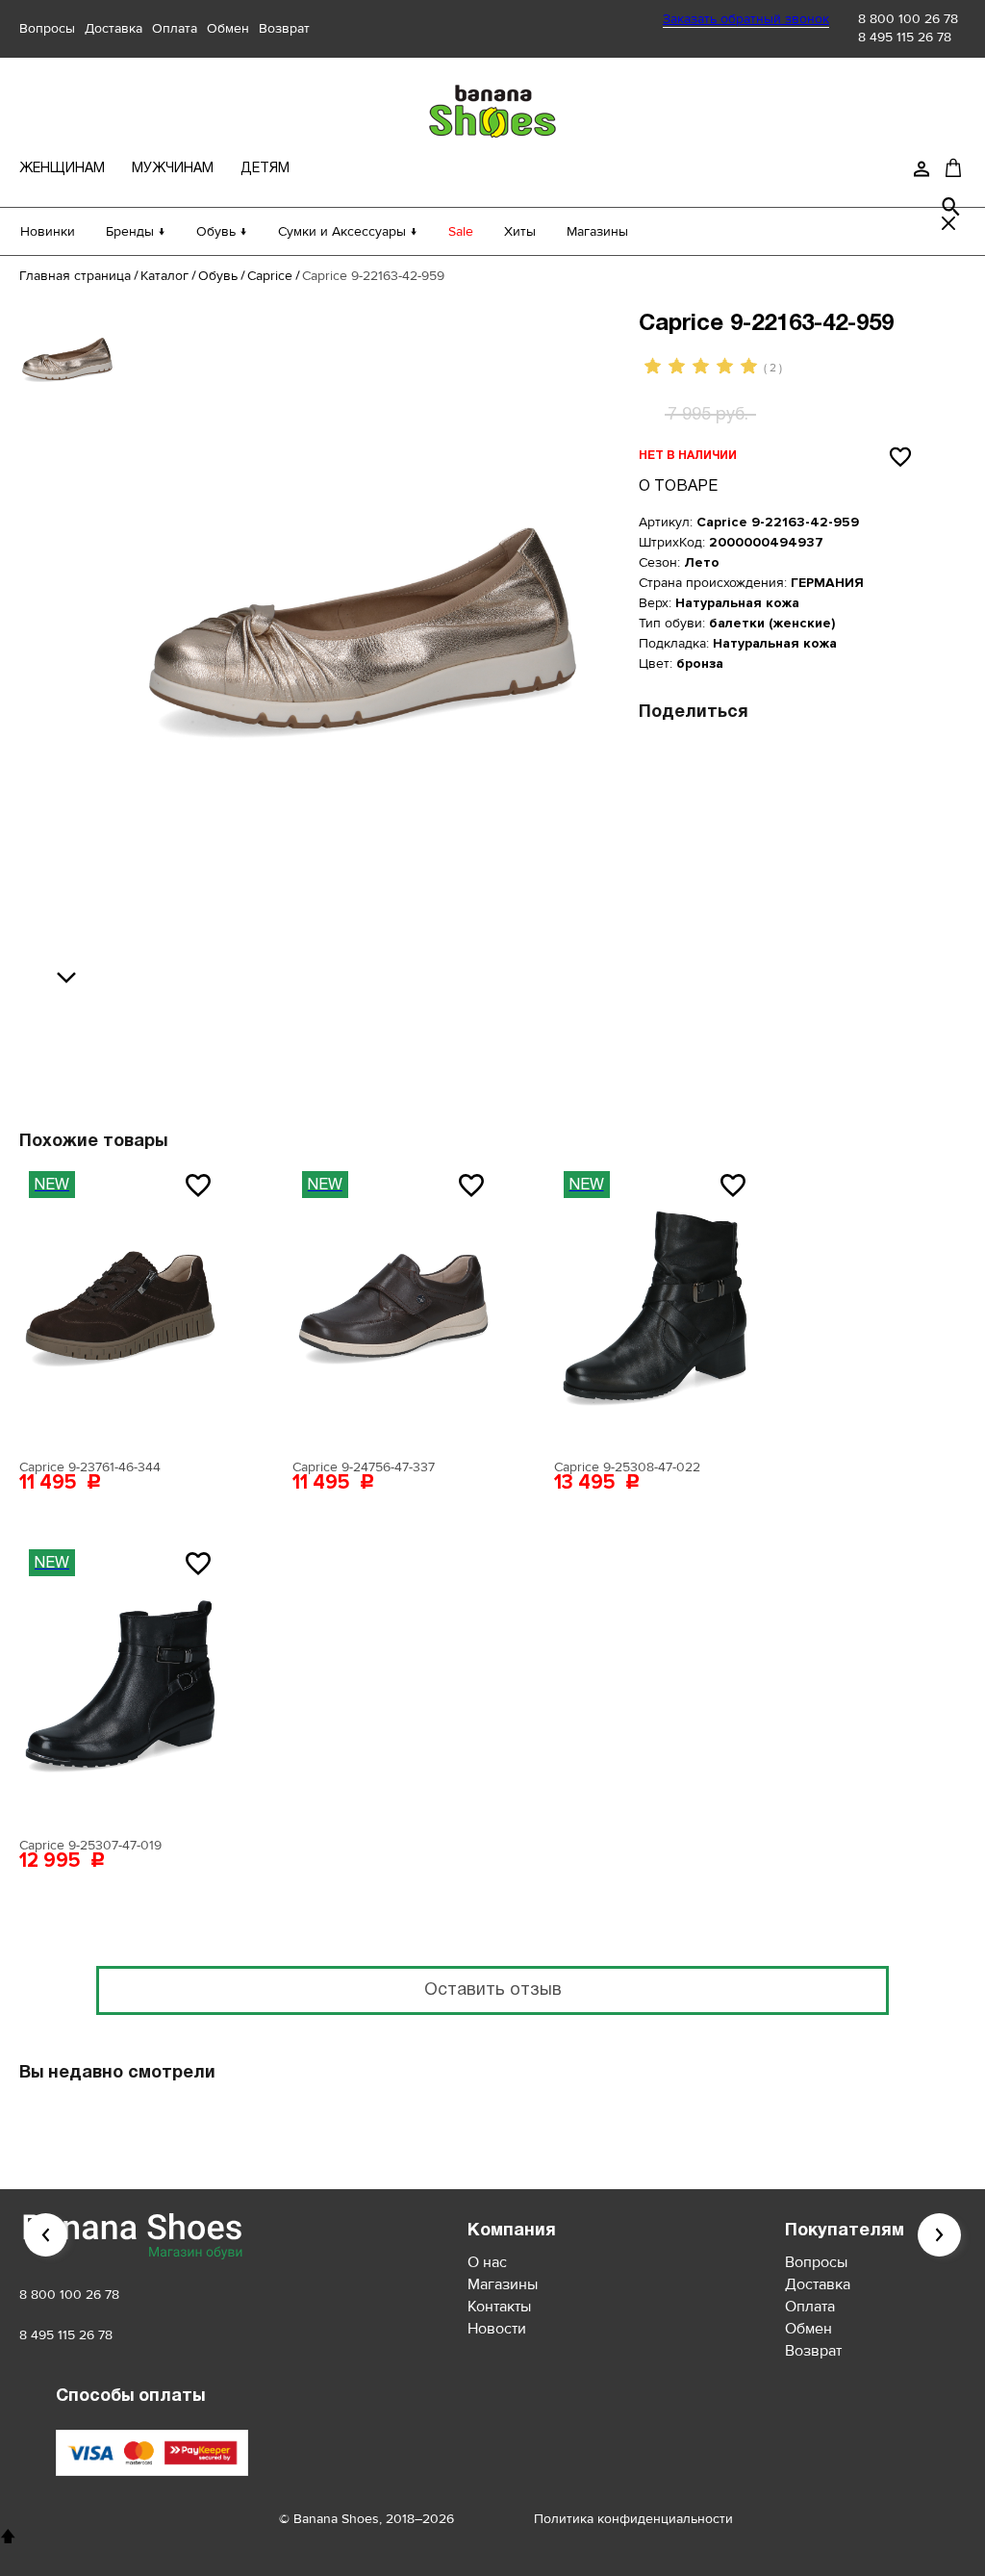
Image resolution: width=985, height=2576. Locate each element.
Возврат (284, 28)
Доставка (114, 28)
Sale (461, 231)
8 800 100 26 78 (908, 19)
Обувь (218, 276)
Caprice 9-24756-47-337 (364, 1467)
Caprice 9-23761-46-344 (90, 1467)
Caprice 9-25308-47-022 (627, 1467)
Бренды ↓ (136, 231)
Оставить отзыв (493, 1990)
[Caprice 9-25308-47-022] (655, 1306)
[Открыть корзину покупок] (953, 167)
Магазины (597, 231)
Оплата (175, 28)
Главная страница (75, 276)
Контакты (499, 2307)
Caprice (270, 276)
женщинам (62, 169)
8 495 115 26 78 (905, 37)
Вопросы (47, 28)
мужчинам (173, 169)
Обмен (228, 28)
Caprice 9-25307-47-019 (90, 1845)
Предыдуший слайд (46, 2235)
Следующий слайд (939, 2235)
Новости (497, 2329)
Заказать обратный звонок (746, 19)
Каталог (164, 276)
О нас (487, 2262)
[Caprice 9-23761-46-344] (120, 1306)
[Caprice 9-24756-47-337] (393, 1306)
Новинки (48, 231)
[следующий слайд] (71, 979)
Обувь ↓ (222, 231)
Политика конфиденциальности (633, 2519)
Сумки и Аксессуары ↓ (348, 231)
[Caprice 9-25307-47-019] (120, 1684)
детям (265, 169)
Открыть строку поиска (951, 207)
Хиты (520, 231)
